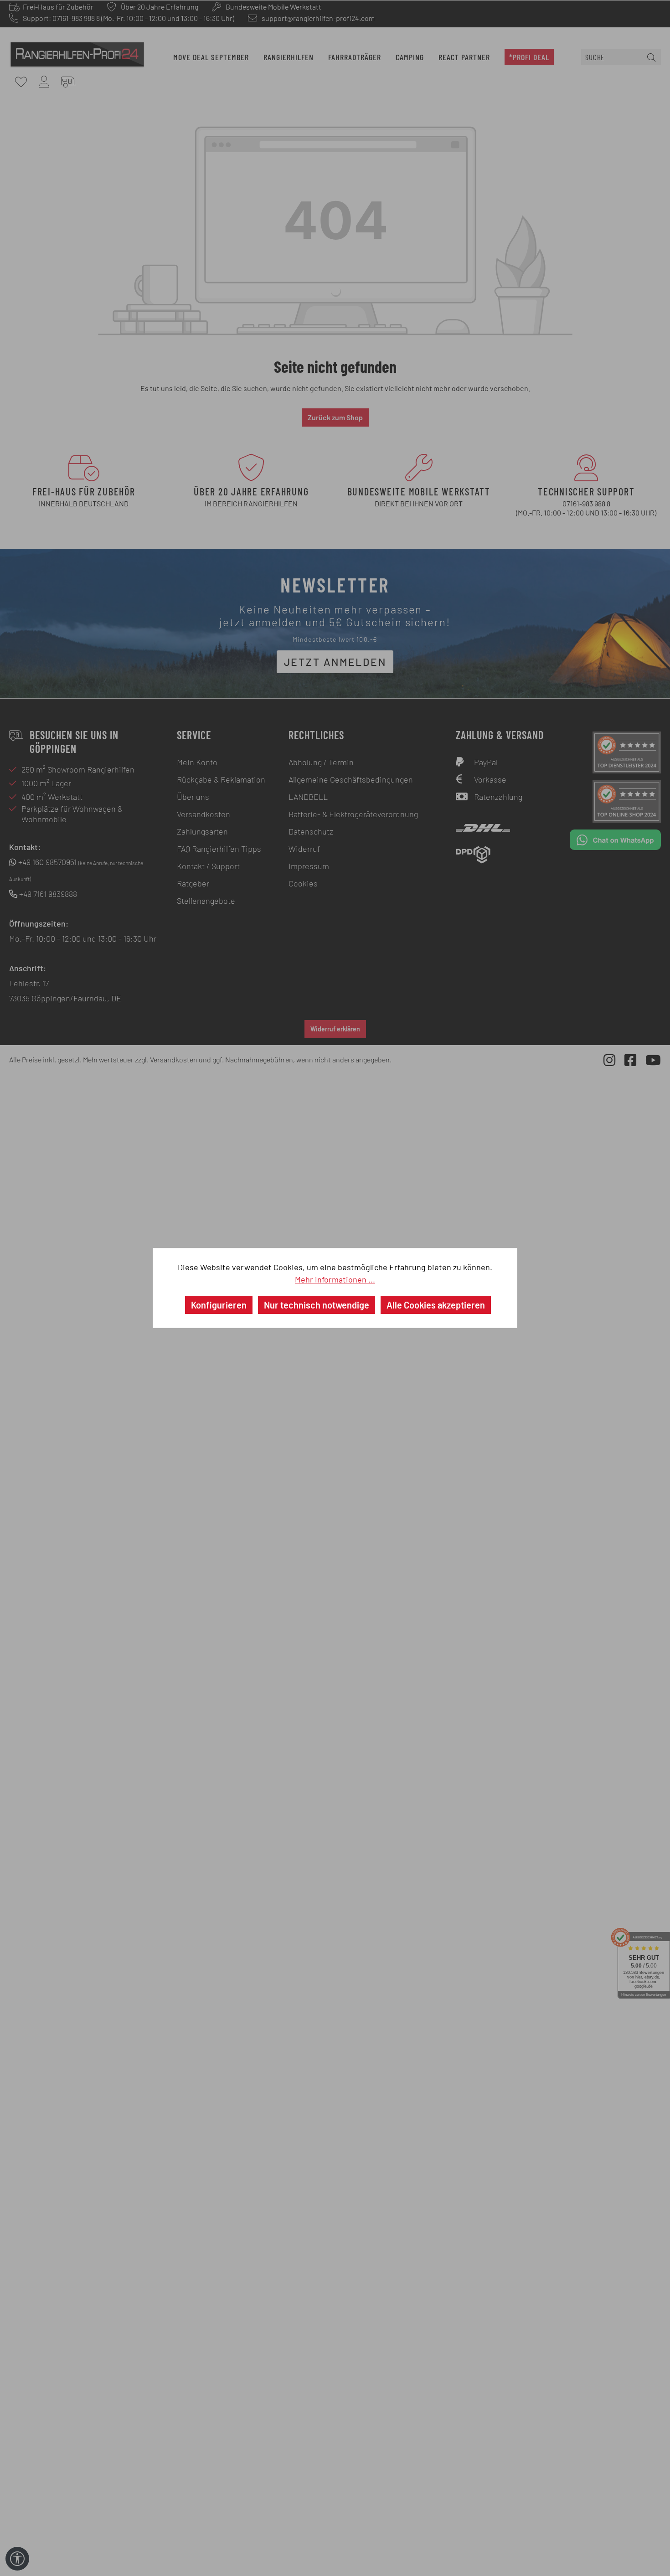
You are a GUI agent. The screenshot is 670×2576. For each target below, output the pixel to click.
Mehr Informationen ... (335, 1279)
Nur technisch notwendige (317, 1305)
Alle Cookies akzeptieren (436, 1305)
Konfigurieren (219, 1305)
